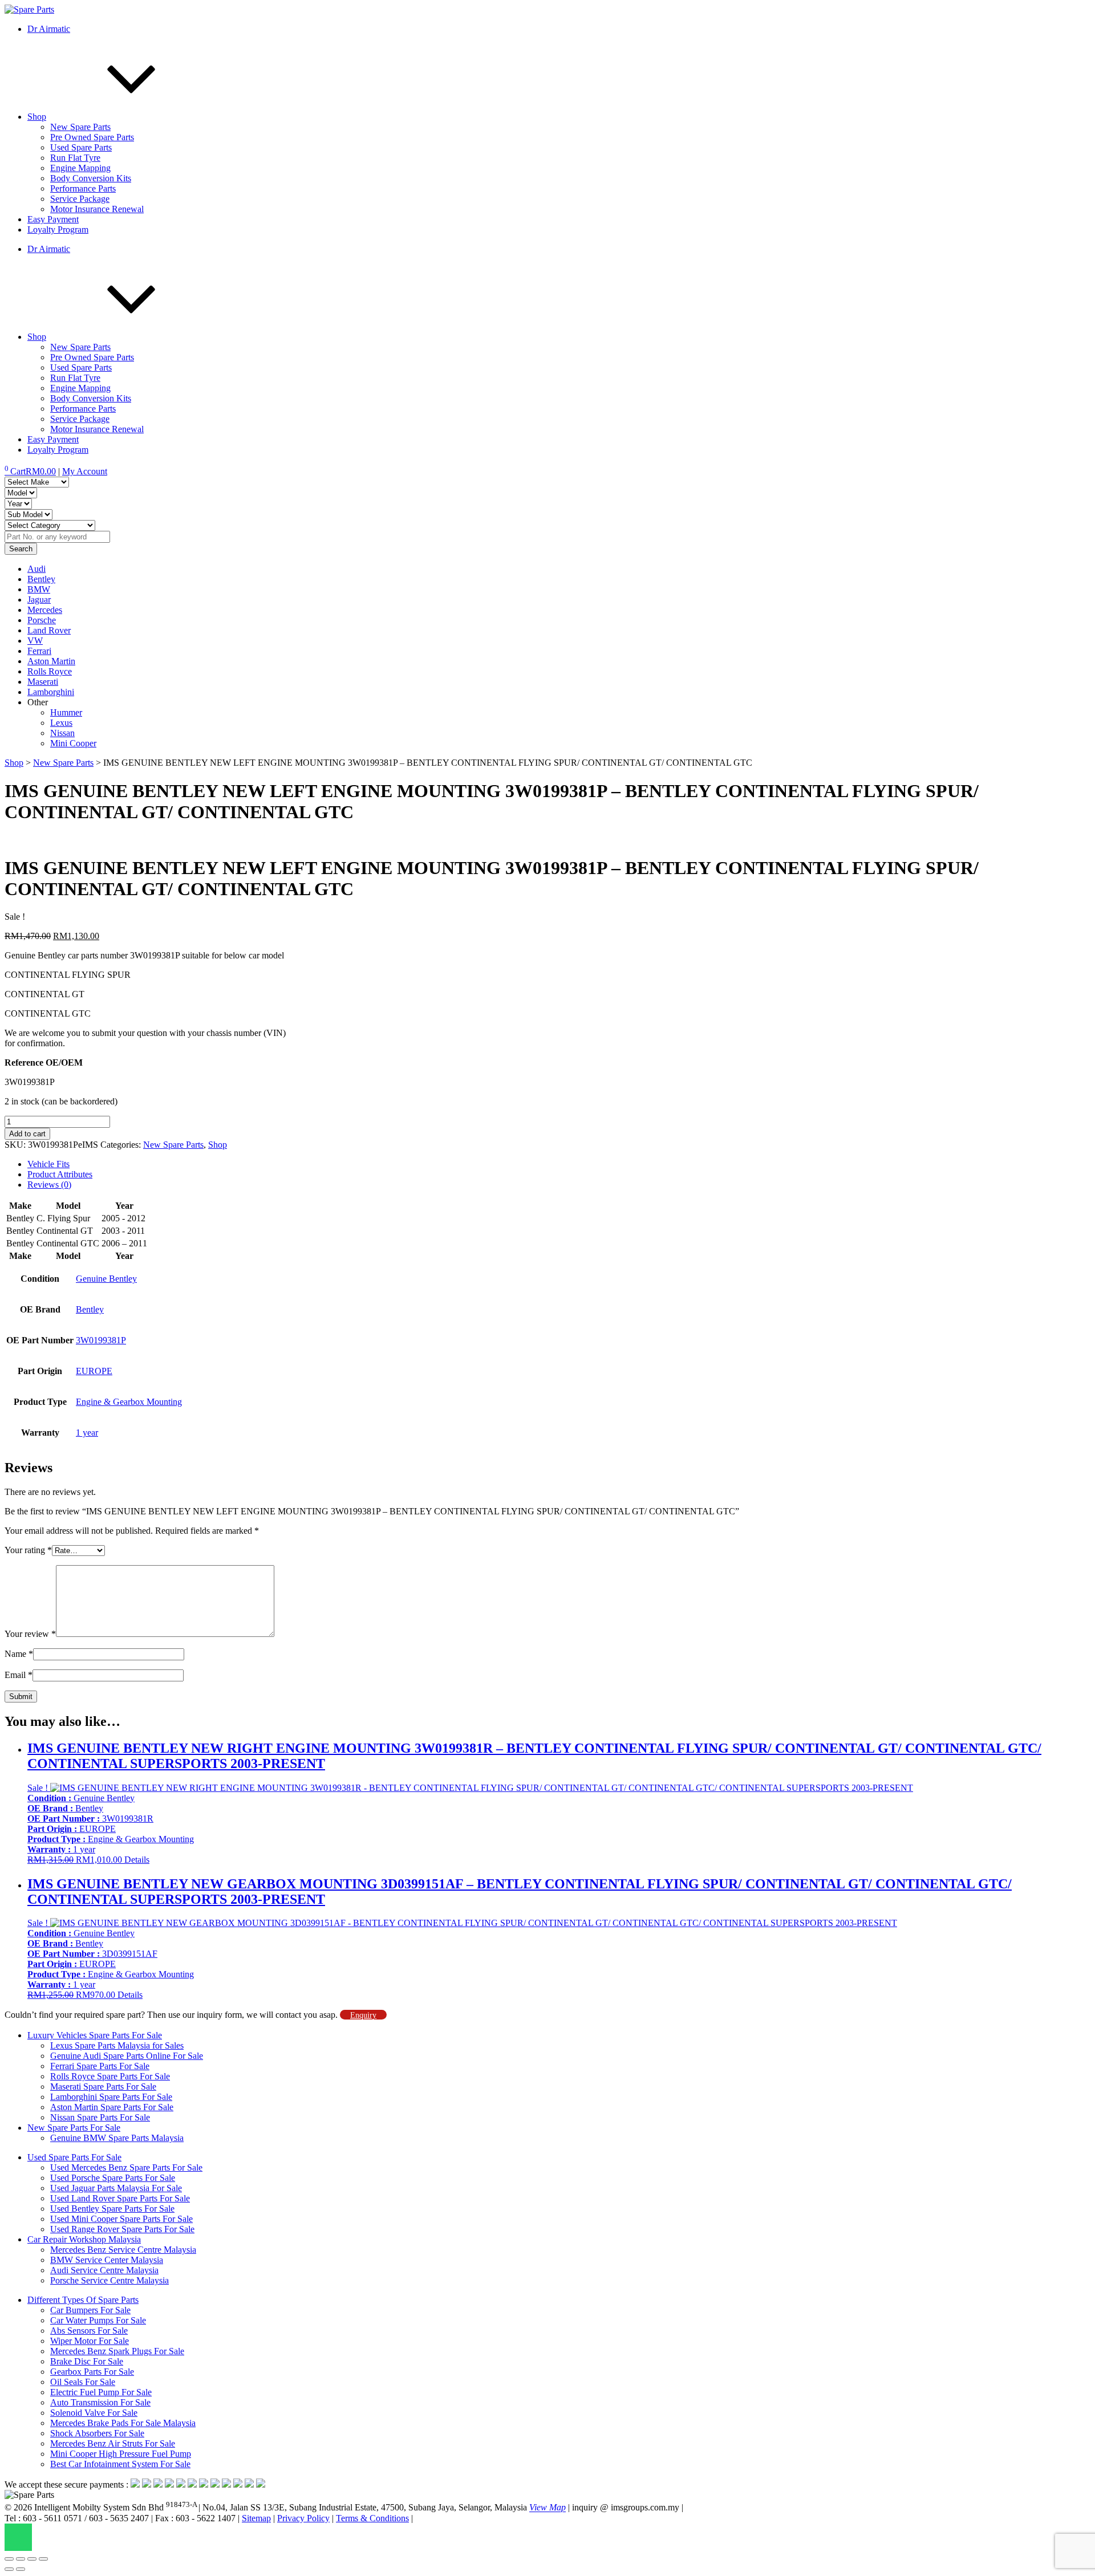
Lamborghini (51, 692)
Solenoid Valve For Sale (94, 2413)
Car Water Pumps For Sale (98, 2320)
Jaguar (39, 600)
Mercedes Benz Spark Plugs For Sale (117, 2351)
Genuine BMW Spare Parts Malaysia (117, 2138)
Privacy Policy (303, 2518)
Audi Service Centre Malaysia (104, 2270)
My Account (85, 471)
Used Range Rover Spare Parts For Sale (122, 2229)
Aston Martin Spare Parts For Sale (112, 2107)
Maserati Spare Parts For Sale (103, 2087)
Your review (30, 1634)
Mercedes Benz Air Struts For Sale (113, 2443)
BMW (39, 589)
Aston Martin (51, 661)
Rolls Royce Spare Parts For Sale (110, 2076)
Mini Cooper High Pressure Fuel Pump (121, 2454)
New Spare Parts (80, 127)
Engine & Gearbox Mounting (129, 1402)
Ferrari (39, 651)
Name (19, 1654)
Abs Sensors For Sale (89, 2331)
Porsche (42, 620)
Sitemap (256, 2518)
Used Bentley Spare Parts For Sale (112, 2209)
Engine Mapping (80, 168)
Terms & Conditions (372, 2518)
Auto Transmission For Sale (100, 2402)
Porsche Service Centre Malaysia (109, 2280)
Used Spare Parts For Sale (74, 2157)
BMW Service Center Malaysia (107, 2260)
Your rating (28, 1550)
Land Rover (49, 630)
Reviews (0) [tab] (49, 1185)
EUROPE (94, 1371)
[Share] (32, 2559)
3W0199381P (101, 1340)
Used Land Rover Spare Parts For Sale (120, 2198)
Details (137, 1860)
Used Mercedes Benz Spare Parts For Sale (126, 2167)
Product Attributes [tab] (60, 1174)
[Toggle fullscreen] (21, 2559)
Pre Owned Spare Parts (92, 137)
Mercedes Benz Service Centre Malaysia (123, 2250)
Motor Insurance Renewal (97, 209)
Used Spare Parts (81, 147)
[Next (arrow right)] (21, 2569)
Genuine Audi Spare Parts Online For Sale (127, 2056)
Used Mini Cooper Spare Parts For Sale (121, 2219)
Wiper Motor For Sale (90, 2341)
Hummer (66, 712)
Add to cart (27, 1134)
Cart (30, 471)
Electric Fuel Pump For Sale (101, 2392)
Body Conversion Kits (91, 178)
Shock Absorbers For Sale (97, 2433)
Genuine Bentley (106, 1279)
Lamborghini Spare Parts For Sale (111, 2097)
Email (19, 1675)
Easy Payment (53, 219)
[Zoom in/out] (9, 2559)
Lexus (61, 723)
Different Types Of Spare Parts (83, 2300)
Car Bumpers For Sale (90, 2310)
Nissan (62, 733)
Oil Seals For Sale (83, 2382)
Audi (36, 569)
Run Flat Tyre (75, 158)
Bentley (41, 579)
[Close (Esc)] (43, 2559)
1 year (87, 1433)
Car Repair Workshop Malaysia (84, 2239)
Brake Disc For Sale (87, 2361)
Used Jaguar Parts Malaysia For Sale (116, 2188)
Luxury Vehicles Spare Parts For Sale (95, 2035)
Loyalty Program (58, 229)
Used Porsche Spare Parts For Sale (113, 2178)
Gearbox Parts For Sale (92, 2372)
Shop (37, 117)
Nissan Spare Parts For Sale (100, 2117)
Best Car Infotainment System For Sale (120, 2464)
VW (35, 641)
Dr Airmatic (49, 29)
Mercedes (45, 610)
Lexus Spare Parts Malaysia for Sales (117, 2045)
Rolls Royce (50, 671)
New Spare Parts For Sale (74, 2128)
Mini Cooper (73, 743)
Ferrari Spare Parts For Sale (100, 2066)
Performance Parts (83, 188)
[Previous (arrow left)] (9, 2569)
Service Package (80, 199)
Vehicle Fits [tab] (48, 1164)
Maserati (43, 682)
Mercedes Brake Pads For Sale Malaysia (123, 2423)
